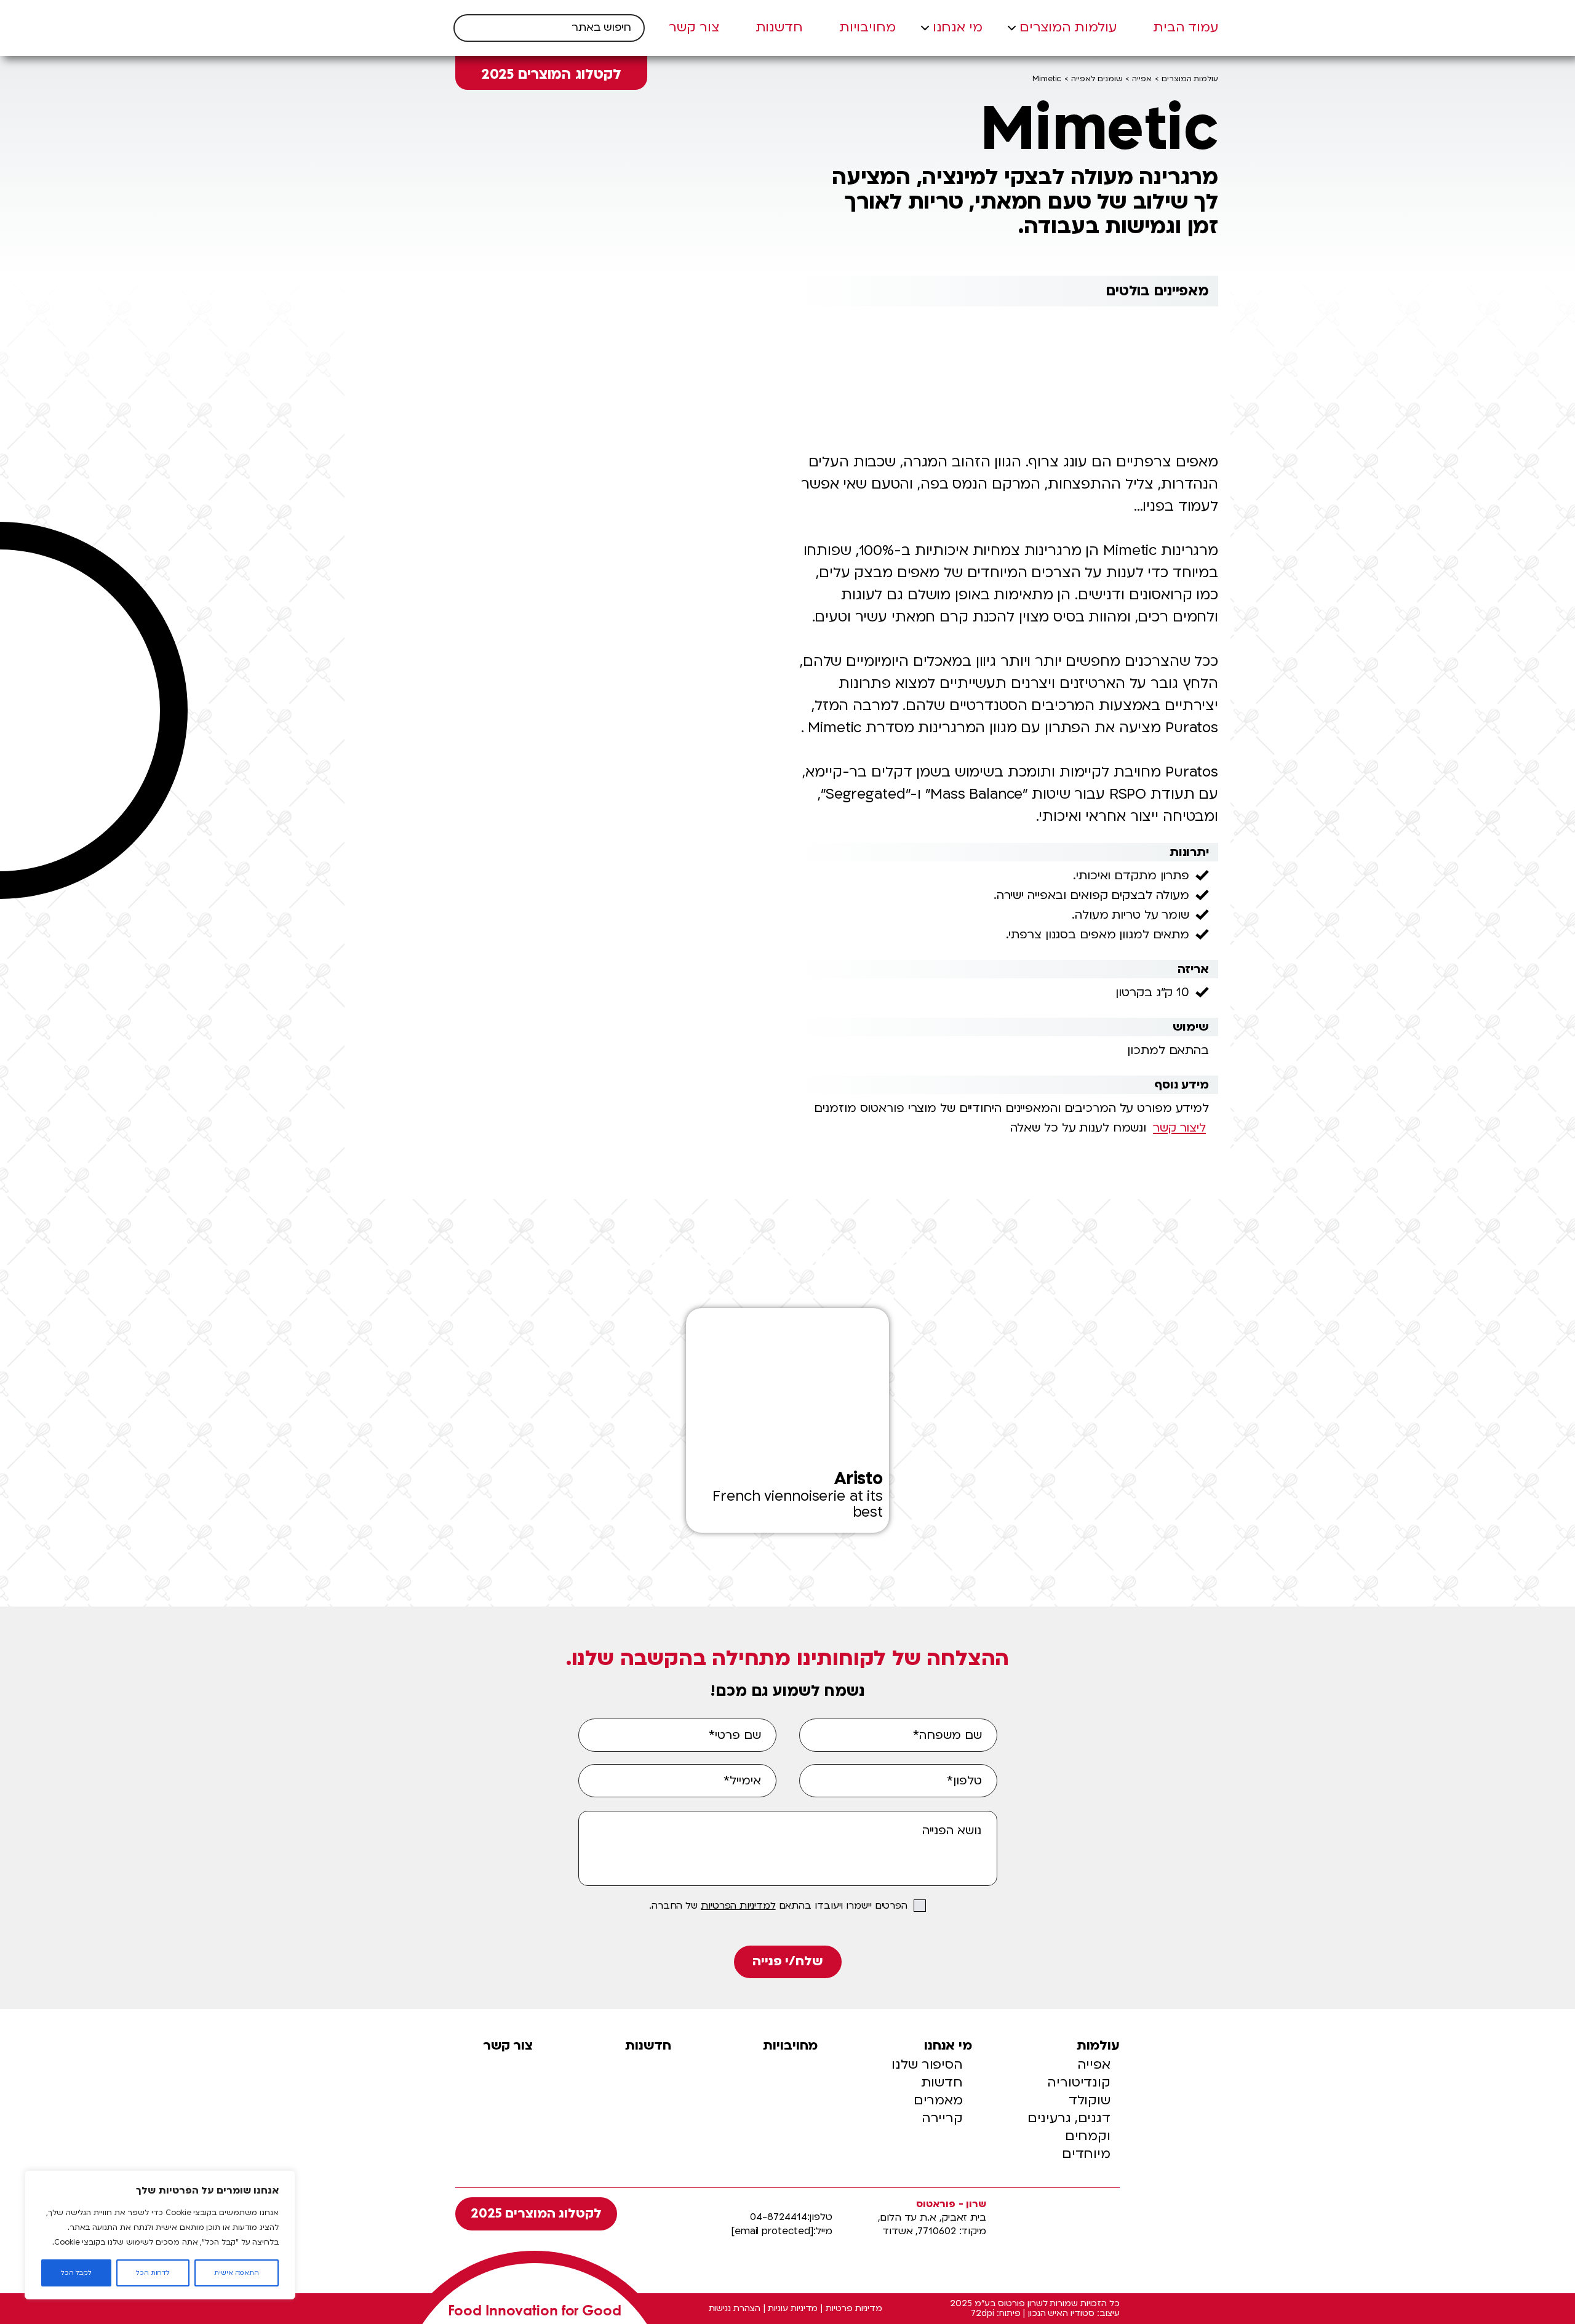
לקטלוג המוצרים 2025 (552, 74)
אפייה (1142, 79)
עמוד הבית (1186, 28)
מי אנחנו (958, 28)
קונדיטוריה (1079, 2082)
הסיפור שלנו (927, 2065)
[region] (160, 2235)
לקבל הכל (77, 2273)
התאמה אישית (237, 2273)
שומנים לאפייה (1097, 79)
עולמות (1098, 2046)
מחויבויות (868, 28)
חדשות (942, 2082)
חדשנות (780, 28)
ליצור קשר (1179, 1128)
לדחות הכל (153, 2273)
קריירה (942, 2118)
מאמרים (938, 2100)
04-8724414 (778, 2217)
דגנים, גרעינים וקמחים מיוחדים (1069, 2136)
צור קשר (694, 28)
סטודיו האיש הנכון (1061, 2314)
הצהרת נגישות (735, 2309)
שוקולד (1090, 2100)
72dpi (983, 2314)
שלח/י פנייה (787, 1961)
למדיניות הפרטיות (738, 1906)
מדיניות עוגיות (793, 2309)
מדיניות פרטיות (854, 2309)
